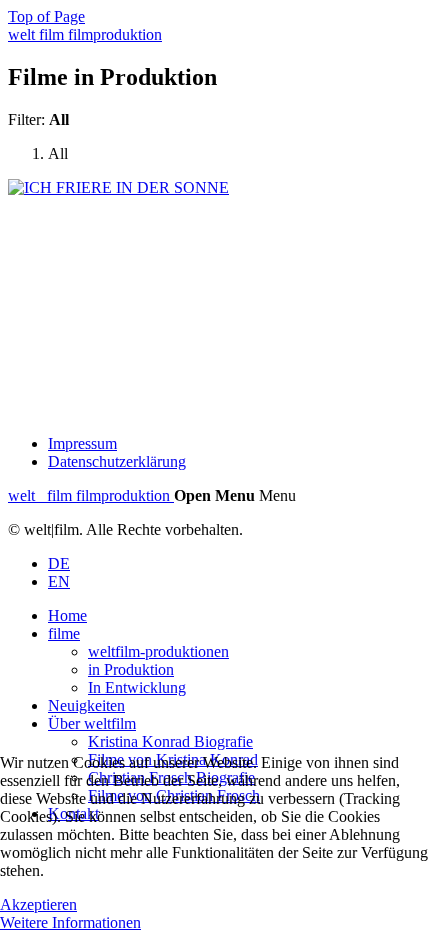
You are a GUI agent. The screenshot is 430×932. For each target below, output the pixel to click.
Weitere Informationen (70, 922)
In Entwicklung (137, 687)
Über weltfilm (92, 723)
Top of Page (46, 16)
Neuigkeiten (86, 705)
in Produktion (131, 669)
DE (59, 563)
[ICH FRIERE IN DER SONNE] (118, 187)
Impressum (82, 443)
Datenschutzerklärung (117, 461)
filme (64, 633)
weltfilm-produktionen (158, 651)
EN (59, 581)
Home (67, 615)
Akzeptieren (38, 904)
